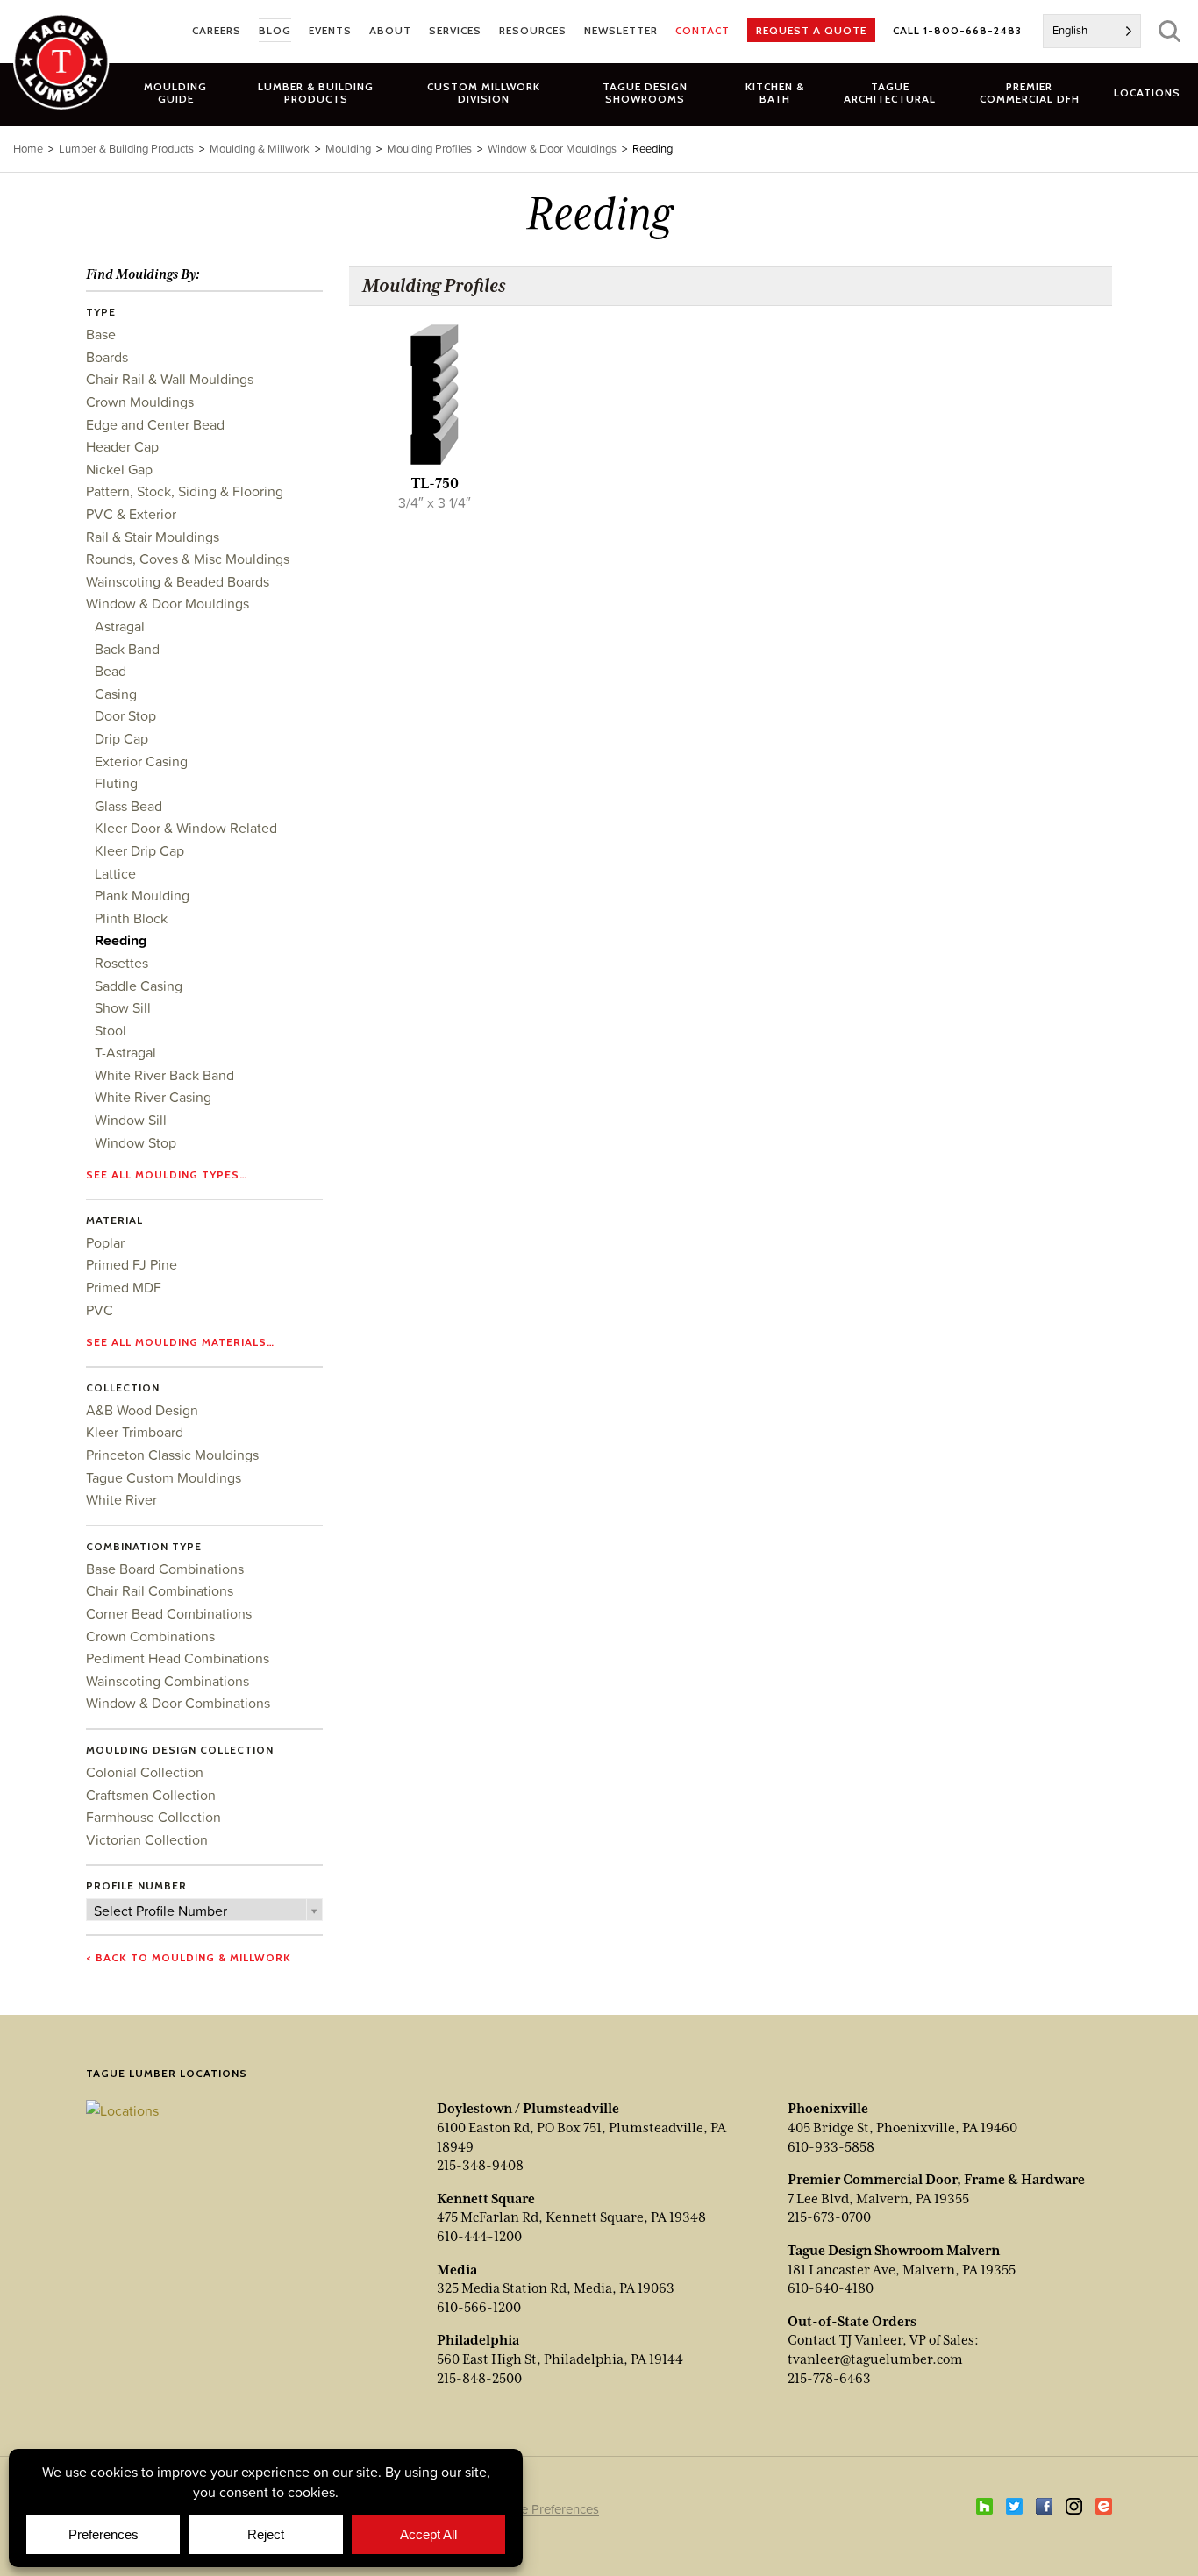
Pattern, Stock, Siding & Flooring (185, 491)
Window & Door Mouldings (168, 603)
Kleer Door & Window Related (186, 828)
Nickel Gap (119, 469)
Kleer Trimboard (135, 1432)
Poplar (105, 1242)
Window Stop (135, 1142)
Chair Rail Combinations (160, 1590)
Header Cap (122, 446)
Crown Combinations (150, 1636)
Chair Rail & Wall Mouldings (170, 379)
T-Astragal (125, 1052)
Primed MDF (124, 1287)
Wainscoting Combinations (168, 1681)
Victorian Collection (147, 1839)
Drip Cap (121, 738)
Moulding (348, 149)
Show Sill (123, 1007)
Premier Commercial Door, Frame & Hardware (936, 2180)
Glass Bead (128, 806)
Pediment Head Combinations (178, 1658)
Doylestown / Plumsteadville (528, 2109)
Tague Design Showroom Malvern (894, 2251)
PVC (100, 1310)
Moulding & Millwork (260, 149)
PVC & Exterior (131, 514)
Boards (107, 357)
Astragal (120, 626)
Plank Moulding (142, 895)
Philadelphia (478, 2340)
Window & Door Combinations (178, 1703)
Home (28, 149)
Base (101, 334)
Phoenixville (828, 2109)
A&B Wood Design (142, 1410)
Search (1169, 31)
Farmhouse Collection (153, 1817)
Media (457, 2270)
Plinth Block (131, 918)
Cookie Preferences (543, 2509)
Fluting (116, 783)
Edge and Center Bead (155, 424)
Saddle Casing (139, 986)
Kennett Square (486, 2199)
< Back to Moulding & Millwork (189, 1957)
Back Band (127, 649)
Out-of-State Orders (852, 2322)
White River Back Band (164, 1075)
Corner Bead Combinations (169, 1613)
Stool (111, 1030)
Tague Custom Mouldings (164, 1477)
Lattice (115, 873)
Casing (116, 694)
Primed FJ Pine (132, 1264)
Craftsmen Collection (151, 1795)
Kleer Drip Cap (139, 850)
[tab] (316, 92)
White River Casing (153, 1097)
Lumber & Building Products (126, 149)
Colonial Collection (145, 1772)
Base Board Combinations (165, 1569)
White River (121, 1499)
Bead (111, 671)
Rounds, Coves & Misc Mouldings (188, 559)
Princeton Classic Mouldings (172, 1455)
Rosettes (121, 963)
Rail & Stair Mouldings (153, 537)
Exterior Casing (141, 761)
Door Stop (125, 715)
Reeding (121, 940)
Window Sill (131, 1120)
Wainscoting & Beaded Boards (178, 581)
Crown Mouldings (140, 402)
